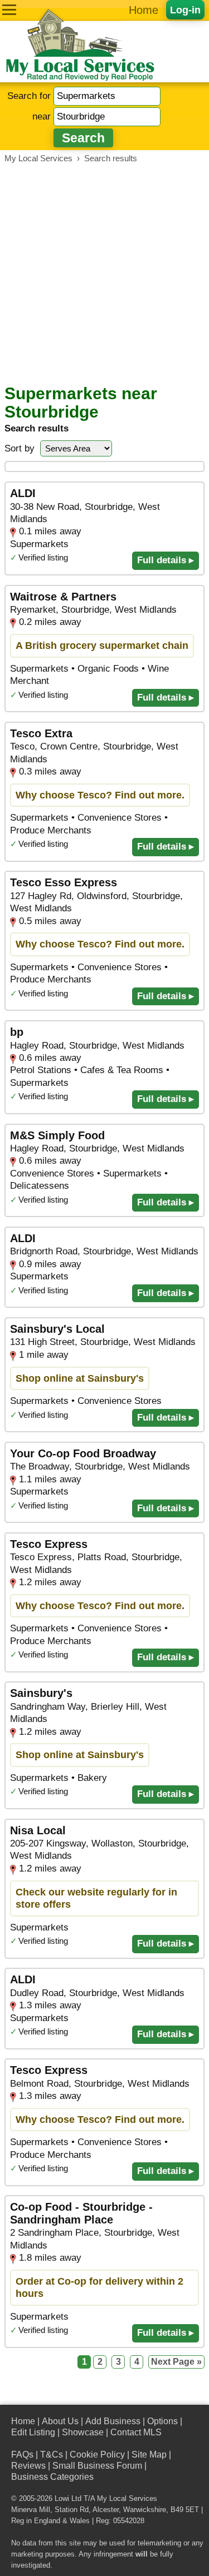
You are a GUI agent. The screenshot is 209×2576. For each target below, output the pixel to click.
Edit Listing (33, 2432)
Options (162, 2421)
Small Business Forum (97, 2466)
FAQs (22, 2455)
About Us (60, 2421)
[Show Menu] (9, 10)
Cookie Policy (97, 2455)
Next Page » (176, 2362)
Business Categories (52, 2477)
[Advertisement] (104, 274)
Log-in (185, 10)
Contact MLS (136, 2432)
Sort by (20, 448)
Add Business (113, 2421)
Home (144, 10)
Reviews (28, 2466)
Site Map (149, 2455)
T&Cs (52, 2455)
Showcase (83, 2432)
